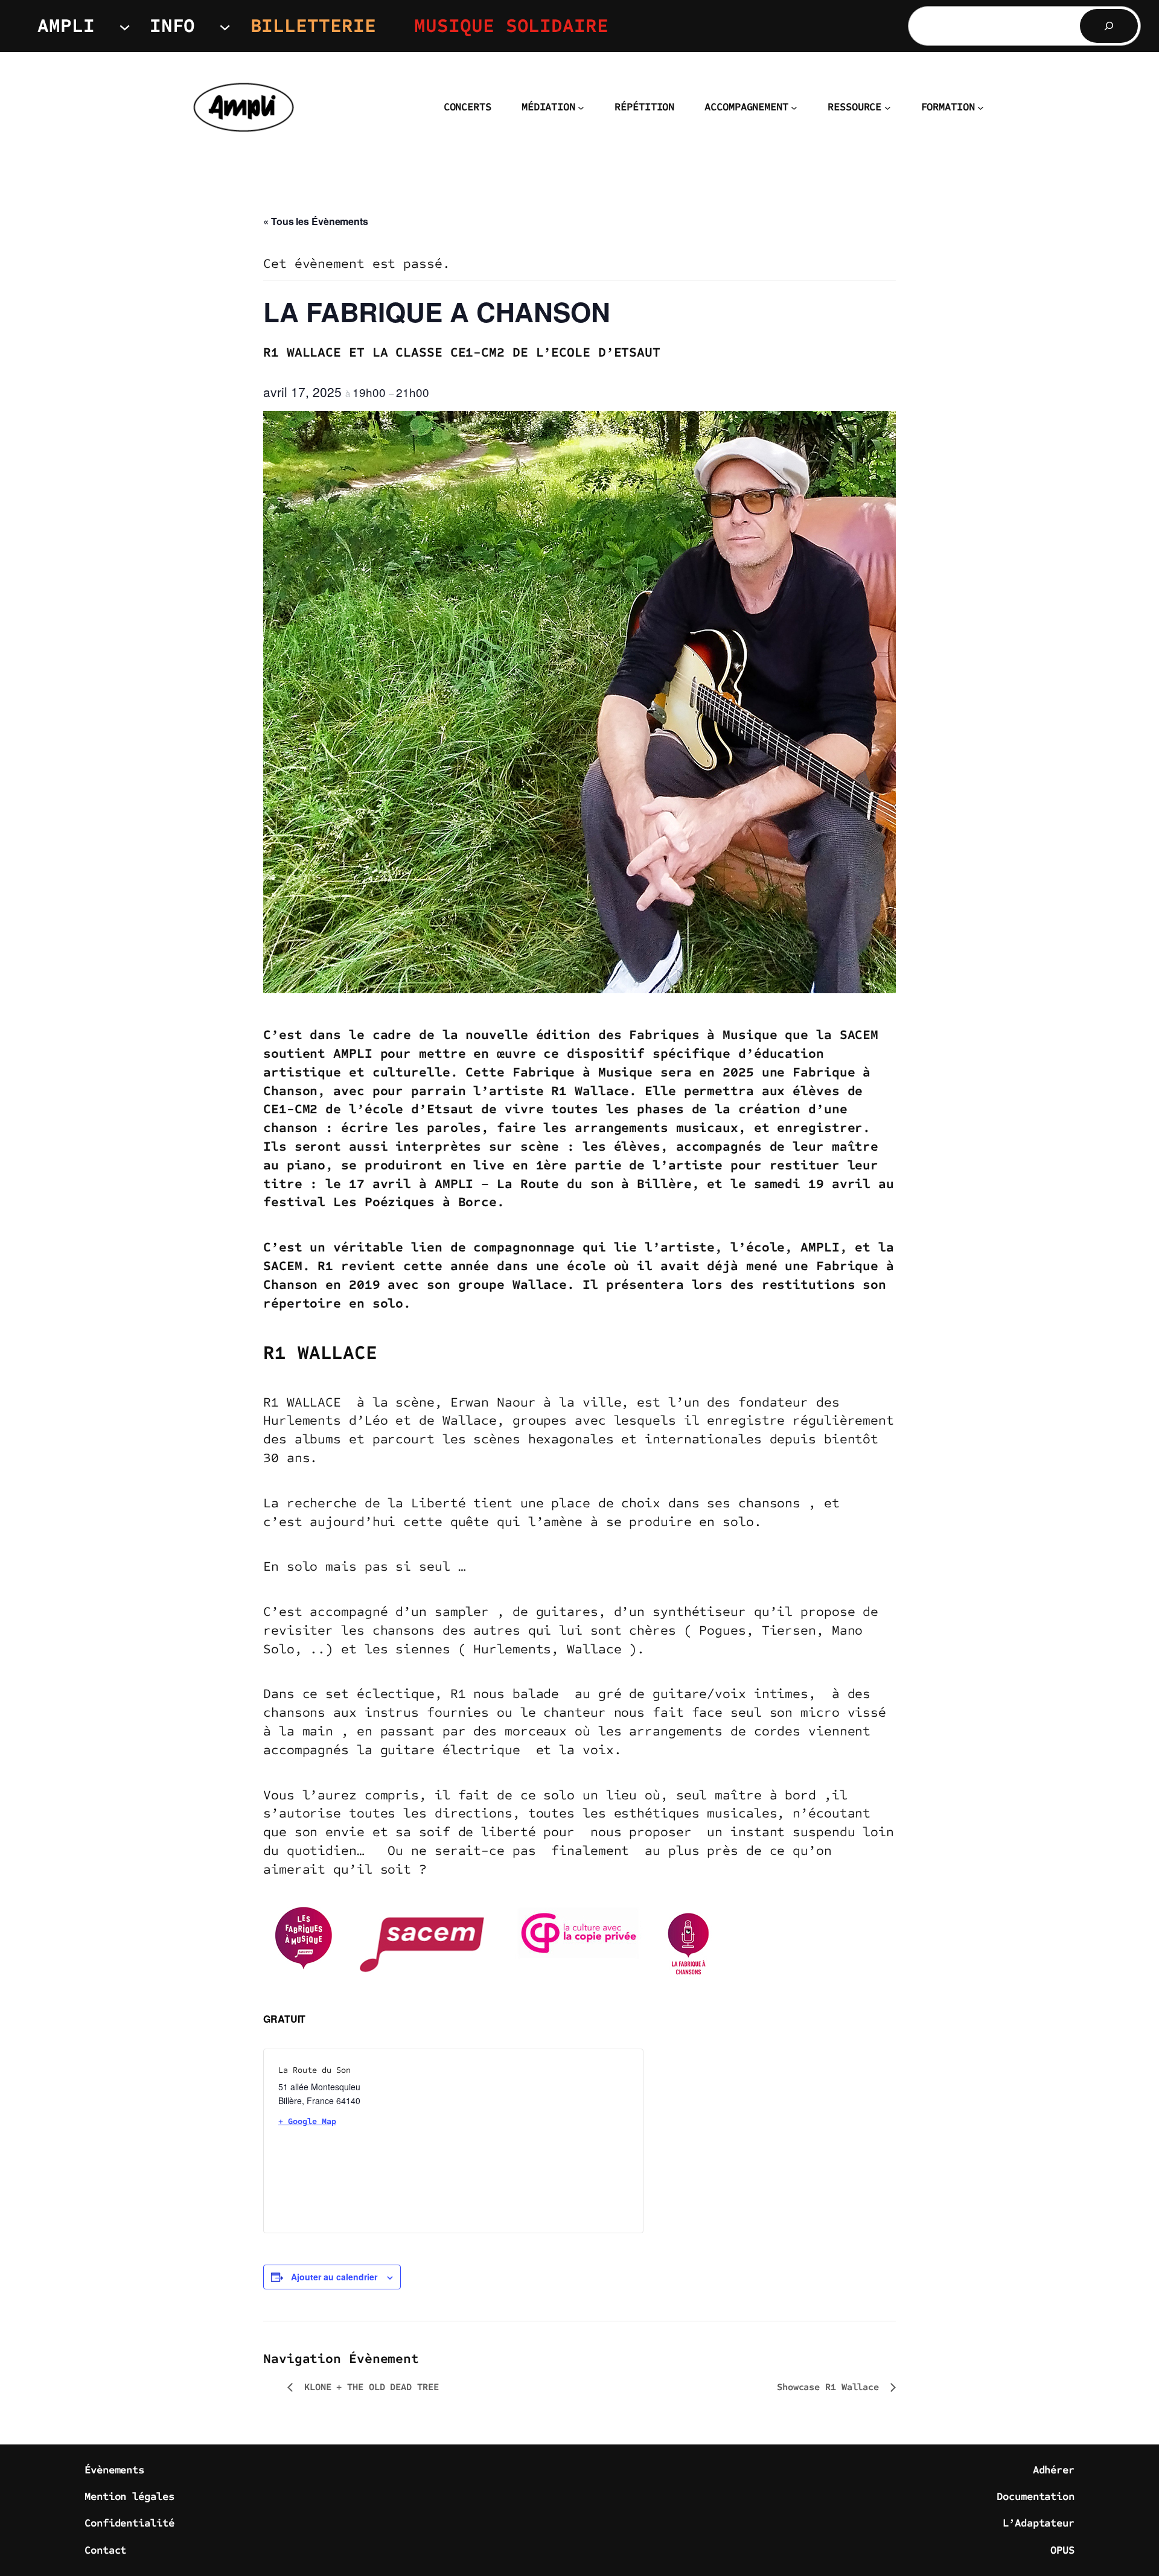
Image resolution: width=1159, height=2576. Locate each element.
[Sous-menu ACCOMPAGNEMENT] (794, 108)
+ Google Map (307, 2121)
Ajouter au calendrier (334, 2277)
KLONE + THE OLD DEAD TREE (369, 2387)
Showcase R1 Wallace (831, 2387)
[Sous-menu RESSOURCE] (888, 108)
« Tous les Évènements (316, 221)
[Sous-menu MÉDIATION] (581, 108)
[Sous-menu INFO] (225, 26)
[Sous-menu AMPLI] (125, 26)
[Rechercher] (1109, 26)
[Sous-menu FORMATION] (981, 108)
